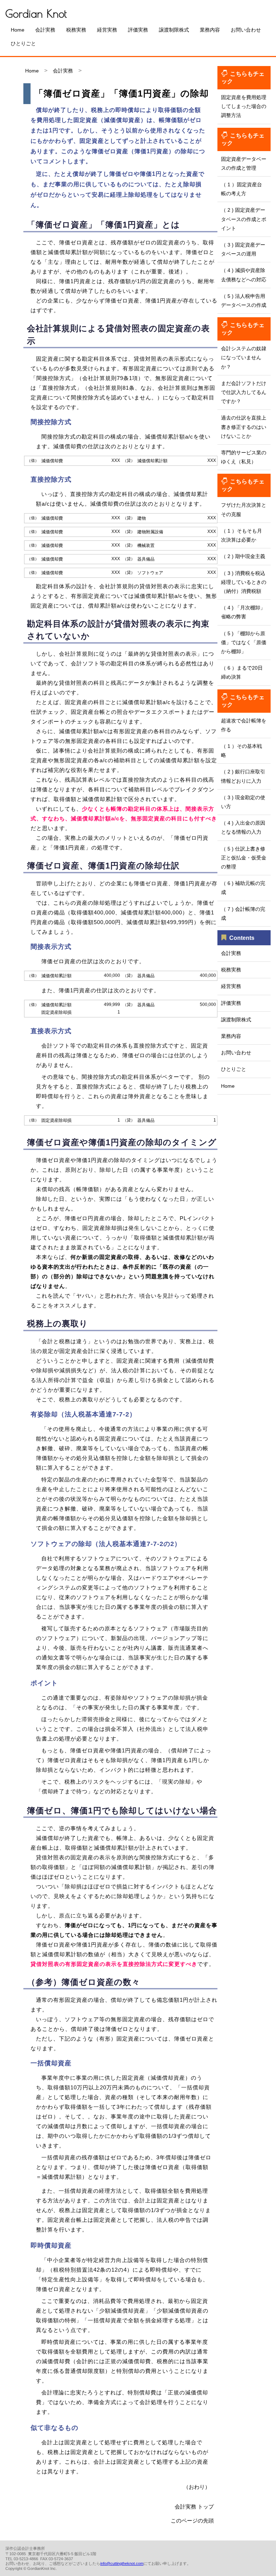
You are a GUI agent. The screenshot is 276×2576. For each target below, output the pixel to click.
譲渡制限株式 (174, 30)
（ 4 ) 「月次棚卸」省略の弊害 (243, 612)
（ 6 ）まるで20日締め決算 (242, 672)
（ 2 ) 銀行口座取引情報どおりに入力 (243, 776)
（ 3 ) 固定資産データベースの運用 (243, 249)
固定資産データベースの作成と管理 (244, 163)
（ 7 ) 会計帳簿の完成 (243, 914)
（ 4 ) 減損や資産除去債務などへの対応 (244, 275)
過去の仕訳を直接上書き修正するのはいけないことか (244, 427)
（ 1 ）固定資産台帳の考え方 (241, 189)
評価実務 (138, 30)
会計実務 (45, 30)
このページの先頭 (192, 2521)
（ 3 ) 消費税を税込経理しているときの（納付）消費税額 (244, 582)
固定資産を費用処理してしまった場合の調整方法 (244, 106)
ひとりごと (23, 43)
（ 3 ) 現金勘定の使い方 (243, 802)
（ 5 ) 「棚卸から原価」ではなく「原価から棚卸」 (244, 642)
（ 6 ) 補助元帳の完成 (243, 888)
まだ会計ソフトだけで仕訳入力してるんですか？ (244, 392)
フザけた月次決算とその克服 (244, 509)
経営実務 (107, 30)
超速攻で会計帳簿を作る (244, 725)
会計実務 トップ (194, 2507)
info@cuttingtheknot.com (122, 2563)
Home (18, 30)
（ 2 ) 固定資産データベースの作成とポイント (244, 219)
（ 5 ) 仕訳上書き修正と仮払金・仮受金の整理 (244, 858)
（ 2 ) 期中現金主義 (243, 556)
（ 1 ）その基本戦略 (241, 751)
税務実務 (76, 30)
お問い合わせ (246, 30)
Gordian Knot (36, 13)
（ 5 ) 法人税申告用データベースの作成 (244, 301)
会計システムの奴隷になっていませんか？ (244, 357)
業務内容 (210, 30)
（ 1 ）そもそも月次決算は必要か (241, 535)
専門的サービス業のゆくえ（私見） (244, 457)
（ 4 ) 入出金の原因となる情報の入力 (243, 827)
